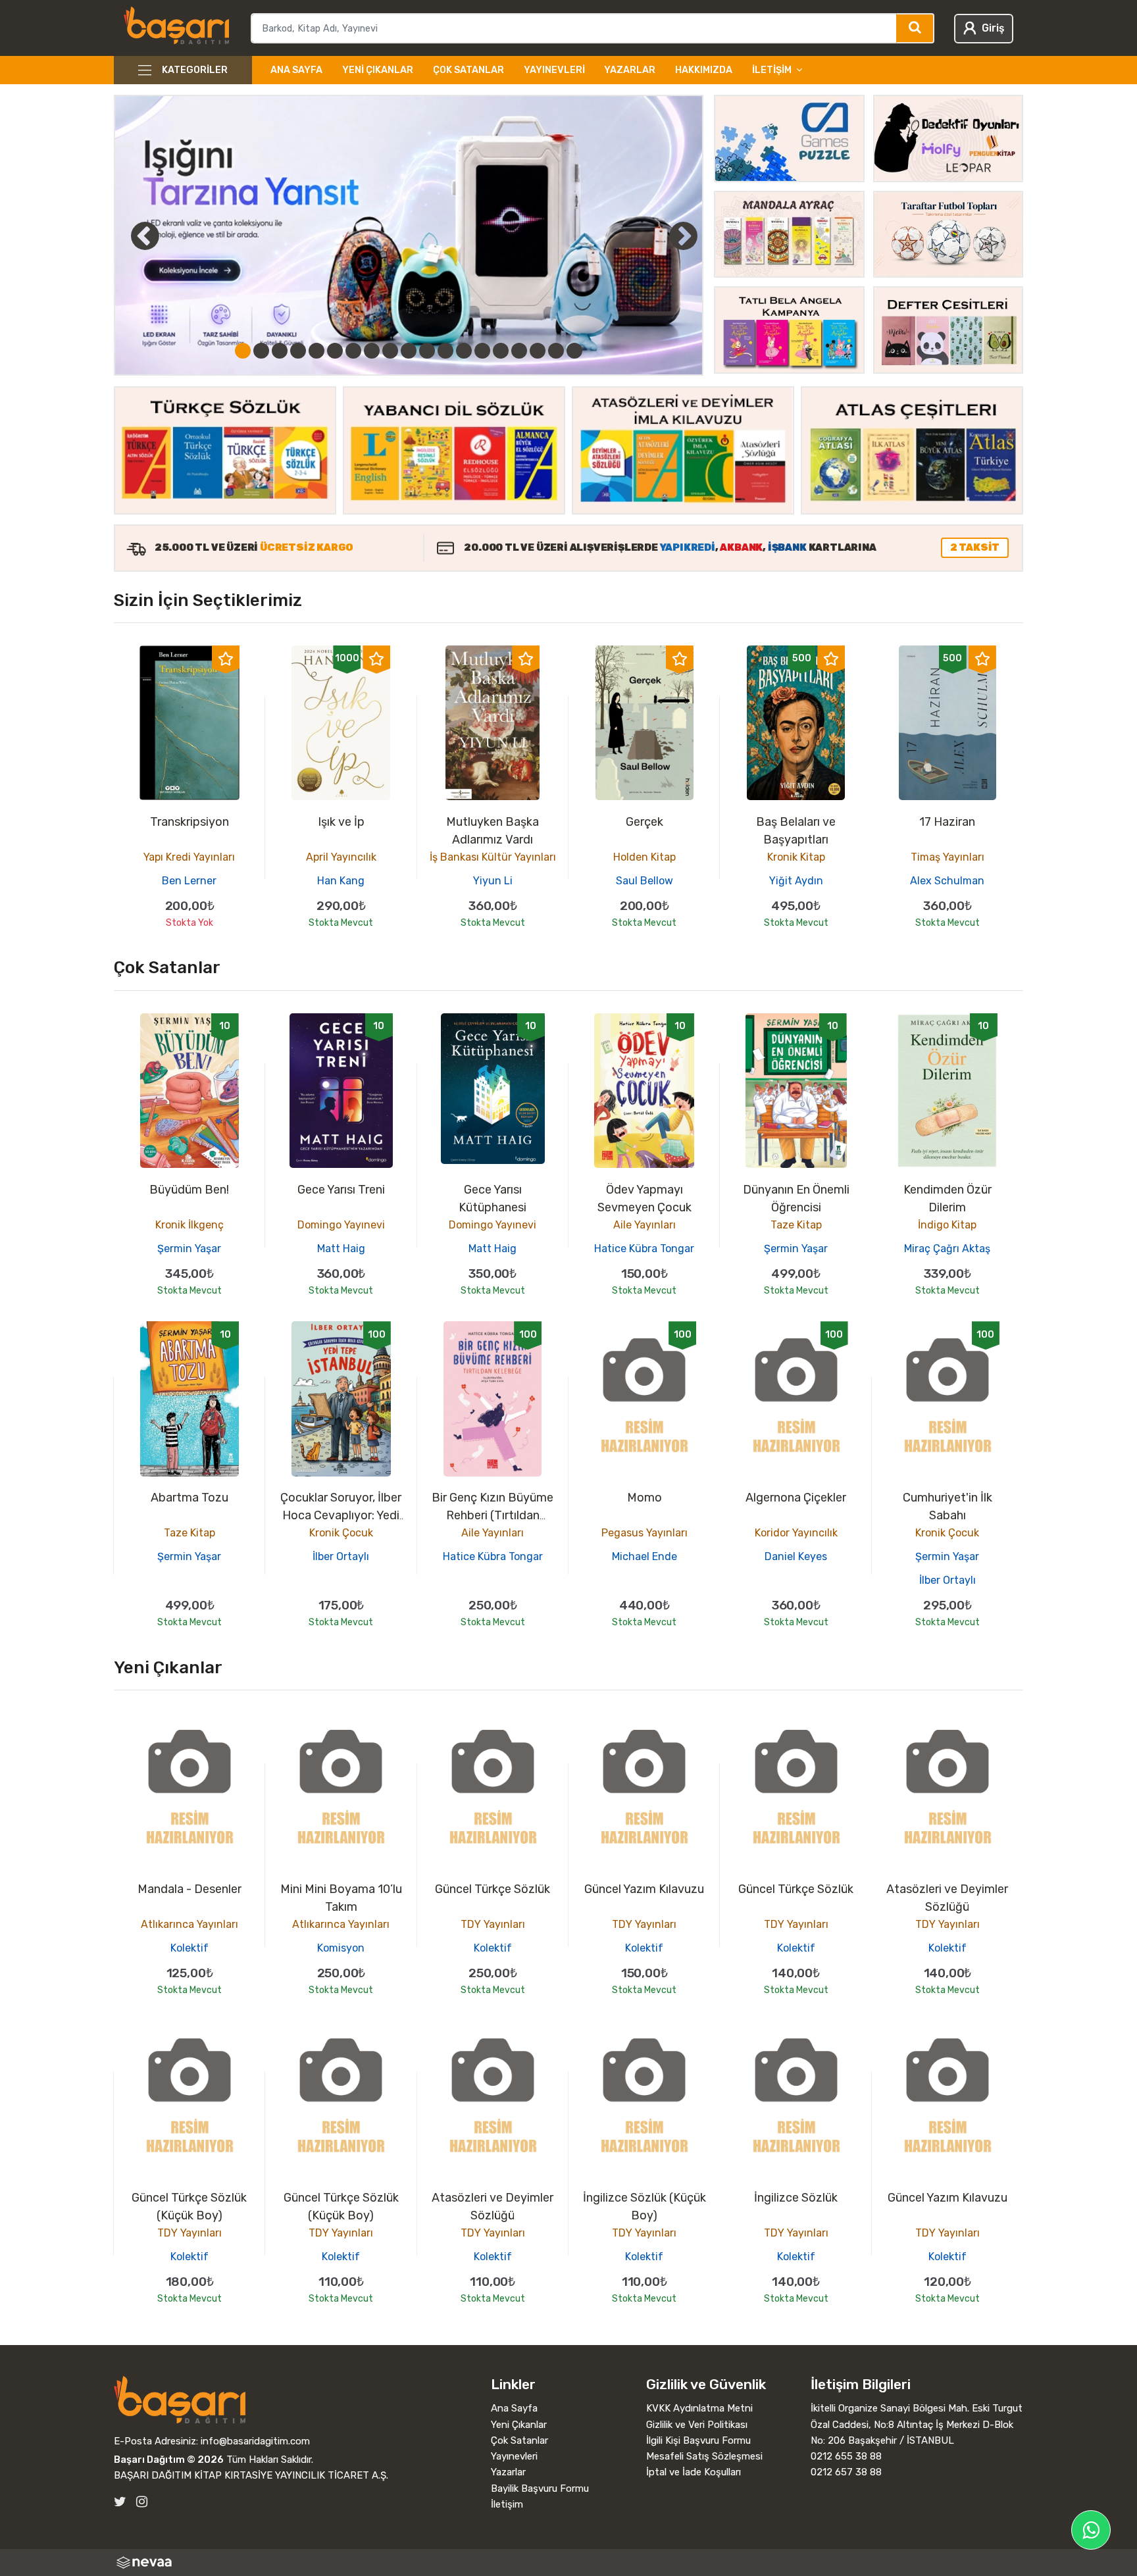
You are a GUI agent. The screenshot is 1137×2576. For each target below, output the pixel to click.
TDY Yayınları (493, 1924)
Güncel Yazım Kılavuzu (644, 1889)
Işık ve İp (341, 822)
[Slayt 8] (372, 351)
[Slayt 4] (298, 351)
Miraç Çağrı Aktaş (947, 1249)
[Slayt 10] (409, 351)
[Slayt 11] (427, 351)
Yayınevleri (554, 70)
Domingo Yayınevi (341, 1225)
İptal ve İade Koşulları (694, 2472)
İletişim (507, 2504)
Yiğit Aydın (796, 881)
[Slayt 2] (261, 351)
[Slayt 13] (464, 351)
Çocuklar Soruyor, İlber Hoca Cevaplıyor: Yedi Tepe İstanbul (341, 1515)
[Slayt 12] (445, 351)
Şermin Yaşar (189, 1249)
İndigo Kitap (947, 1225)
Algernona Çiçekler (796, 1498)
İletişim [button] (772, 70)
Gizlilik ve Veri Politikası (697, 2425)
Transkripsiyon (189, 822)
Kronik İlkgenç (189, 1225)
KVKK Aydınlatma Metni (699, 2408)
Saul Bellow (644, 881)
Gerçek (644, 822)
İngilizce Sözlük (796, 2198)
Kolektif (189, 1948)
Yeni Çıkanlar (378, 70)
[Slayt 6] (335, 351)
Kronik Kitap (796, 857)
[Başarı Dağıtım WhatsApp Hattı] (1091, 2530)
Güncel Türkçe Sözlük (493, 1889)
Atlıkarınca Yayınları (189, 1924)
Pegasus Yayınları (644, 1533)
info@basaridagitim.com (255, 2441)
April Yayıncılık (341, 857)
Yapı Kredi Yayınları (189, 857)
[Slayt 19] (574, 351)
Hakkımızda (704, 70)
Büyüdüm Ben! (189, 1190)
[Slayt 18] (556, 351)
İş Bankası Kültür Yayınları (493, 857)
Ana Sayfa (296, 70)
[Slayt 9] (390, 351)
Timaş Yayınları (948, 857)
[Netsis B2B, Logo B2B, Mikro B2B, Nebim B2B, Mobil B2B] (568, 2563)
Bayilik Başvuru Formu (540, 2488)
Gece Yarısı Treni (341, 1190)
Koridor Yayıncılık (796, 1533)
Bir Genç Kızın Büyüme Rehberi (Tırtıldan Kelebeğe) (493, 1515)
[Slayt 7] (353, 351)
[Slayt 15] (501, 351)
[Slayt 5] (316, 351)
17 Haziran (947, 822)
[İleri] (683, 236)
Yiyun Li (493, 881)
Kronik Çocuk (341, 1533)
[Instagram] (142, 2502)
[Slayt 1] (243, 351)
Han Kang (341, 881)
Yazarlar (630, 70)
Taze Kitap (796, 1225)
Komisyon (341, 1948)
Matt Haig (341, 1249)
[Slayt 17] (538, 351)
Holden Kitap (644, 857)
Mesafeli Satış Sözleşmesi (704, 2456)
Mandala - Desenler (189, 1889)
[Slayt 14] (482, 351)
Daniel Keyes (796, 1556)
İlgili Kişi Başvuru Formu (698, 2440)
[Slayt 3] (280, 351)
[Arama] (916, 28)
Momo (644, 1498)
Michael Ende (644, 1556)
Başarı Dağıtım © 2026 (169, 2460)
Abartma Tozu (189, 1498)
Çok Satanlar (468, 70)
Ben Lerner (189, 881)
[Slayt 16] (519, 351)
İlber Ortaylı (341, 1556)
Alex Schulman (947, 881)
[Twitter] (120, 2502)
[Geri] (130, 236)
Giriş (993, 28)
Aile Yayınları (644, 1225)
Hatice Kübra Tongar (644, 1249)
